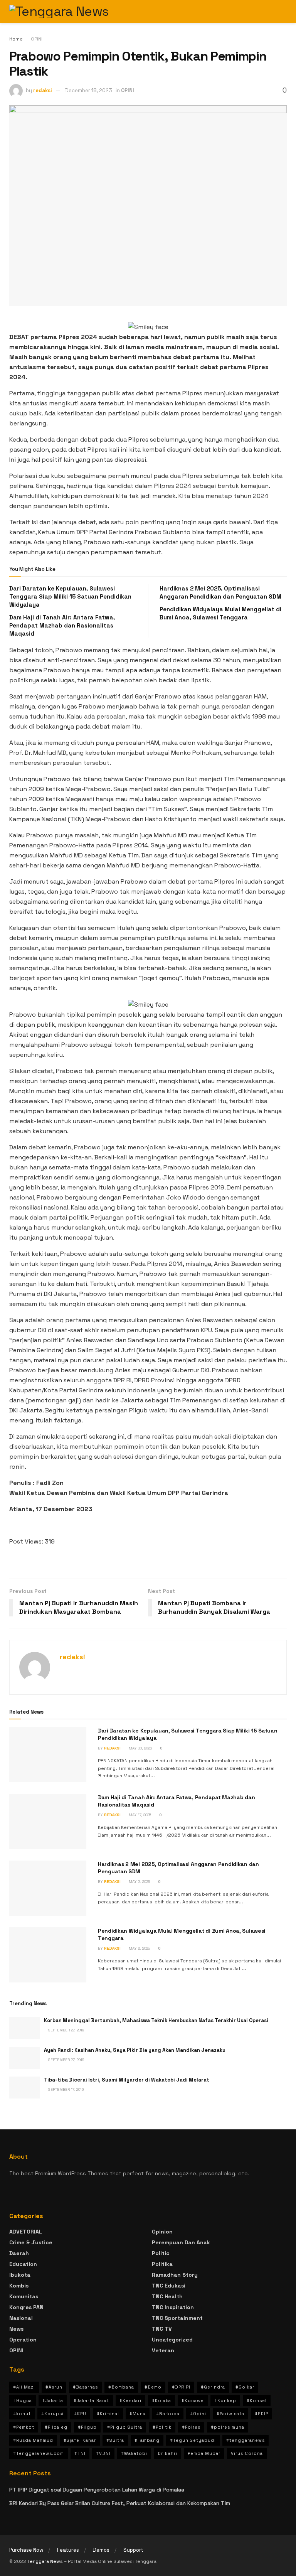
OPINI (37, 39)
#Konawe (193, 2401)
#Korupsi (52, 2414)
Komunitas (24, 2296)
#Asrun (54, 2387)
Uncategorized (172, 2340)
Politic (161, 2253)
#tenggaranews (246, 2440)
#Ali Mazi (24, 2387)
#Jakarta (53, 2401)
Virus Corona (247, 2453)
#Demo (153, 2387)
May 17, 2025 (139, 1815)
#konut (22, 2414)
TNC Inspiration (173, 2307)
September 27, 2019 (66, 2030)
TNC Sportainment (177, 2318)
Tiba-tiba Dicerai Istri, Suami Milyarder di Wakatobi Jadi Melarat (127, 2080)
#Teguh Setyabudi (193, 2440)
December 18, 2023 (89, 90)
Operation (23, 2340)
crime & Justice (31, 2242)
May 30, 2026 (140, 1748)
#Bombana (121, 2387)
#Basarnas (85, 2387)
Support (133, 2550)
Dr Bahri (167, 2453)
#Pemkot (24, 2427)
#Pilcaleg (56, 2427)
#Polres (191, 2427)
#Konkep (225, 2401)
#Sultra (115, 2440)
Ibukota (20, 2275)
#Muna (138, 2414)
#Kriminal (108, 2414)
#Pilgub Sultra (125, 2427)
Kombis (19, 2286)
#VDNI (103, 2453)
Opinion (162, 2232)
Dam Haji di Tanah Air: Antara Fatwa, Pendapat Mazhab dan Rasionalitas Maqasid (62, 625)
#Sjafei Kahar (80, 2440)
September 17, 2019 (66, 2089)
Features (68, 2550)
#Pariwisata (230, 2414)
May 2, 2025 (139, 1882)
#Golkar (245, 2387)
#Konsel (257, 2401)
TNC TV (162, 2329)
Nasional (21, 2318)
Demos (101, 2550)
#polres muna (228, 2427)
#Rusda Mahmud (33, 2440)
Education (23, 2264)
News (16, 2329)
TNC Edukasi (169, 2286)
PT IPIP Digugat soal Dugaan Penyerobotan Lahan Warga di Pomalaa (97, 2490)
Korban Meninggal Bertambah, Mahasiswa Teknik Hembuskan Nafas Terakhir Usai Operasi (156, 2020)
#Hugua (23, 2401)
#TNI (80, 2453)
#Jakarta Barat (91, 2401)
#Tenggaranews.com (39, 2453)
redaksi (43, 90)
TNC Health (167, 2296)
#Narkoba (168, 2414)
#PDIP (262, 2414)
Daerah (19, 2253)
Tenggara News (46, 2561)
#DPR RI (181, 2387)
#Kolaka (161, 2401)
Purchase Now (26, 2550)
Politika (162, 2264)
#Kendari (130, 2401)
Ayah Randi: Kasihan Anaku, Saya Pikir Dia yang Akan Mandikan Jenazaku (135, 2050)
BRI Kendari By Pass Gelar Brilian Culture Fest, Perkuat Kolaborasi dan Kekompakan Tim (120, 2503)
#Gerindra (213, 2387)
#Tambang (147, 2440)
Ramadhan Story (175, 2275)
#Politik (162, 2427)
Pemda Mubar (204, 2453)
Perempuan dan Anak (181, 2242)
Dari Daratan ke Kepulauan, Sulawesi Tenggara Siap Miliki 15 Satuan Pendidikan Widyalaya (70, 596)
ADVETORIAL (26, 2232)
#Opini (198, 2414)
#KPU (80, 2414)
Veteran (163, 2350)
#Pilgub (87, 2427)
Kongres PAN (26, 2307)
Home (16, 39)
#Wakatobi (134, 2453)
